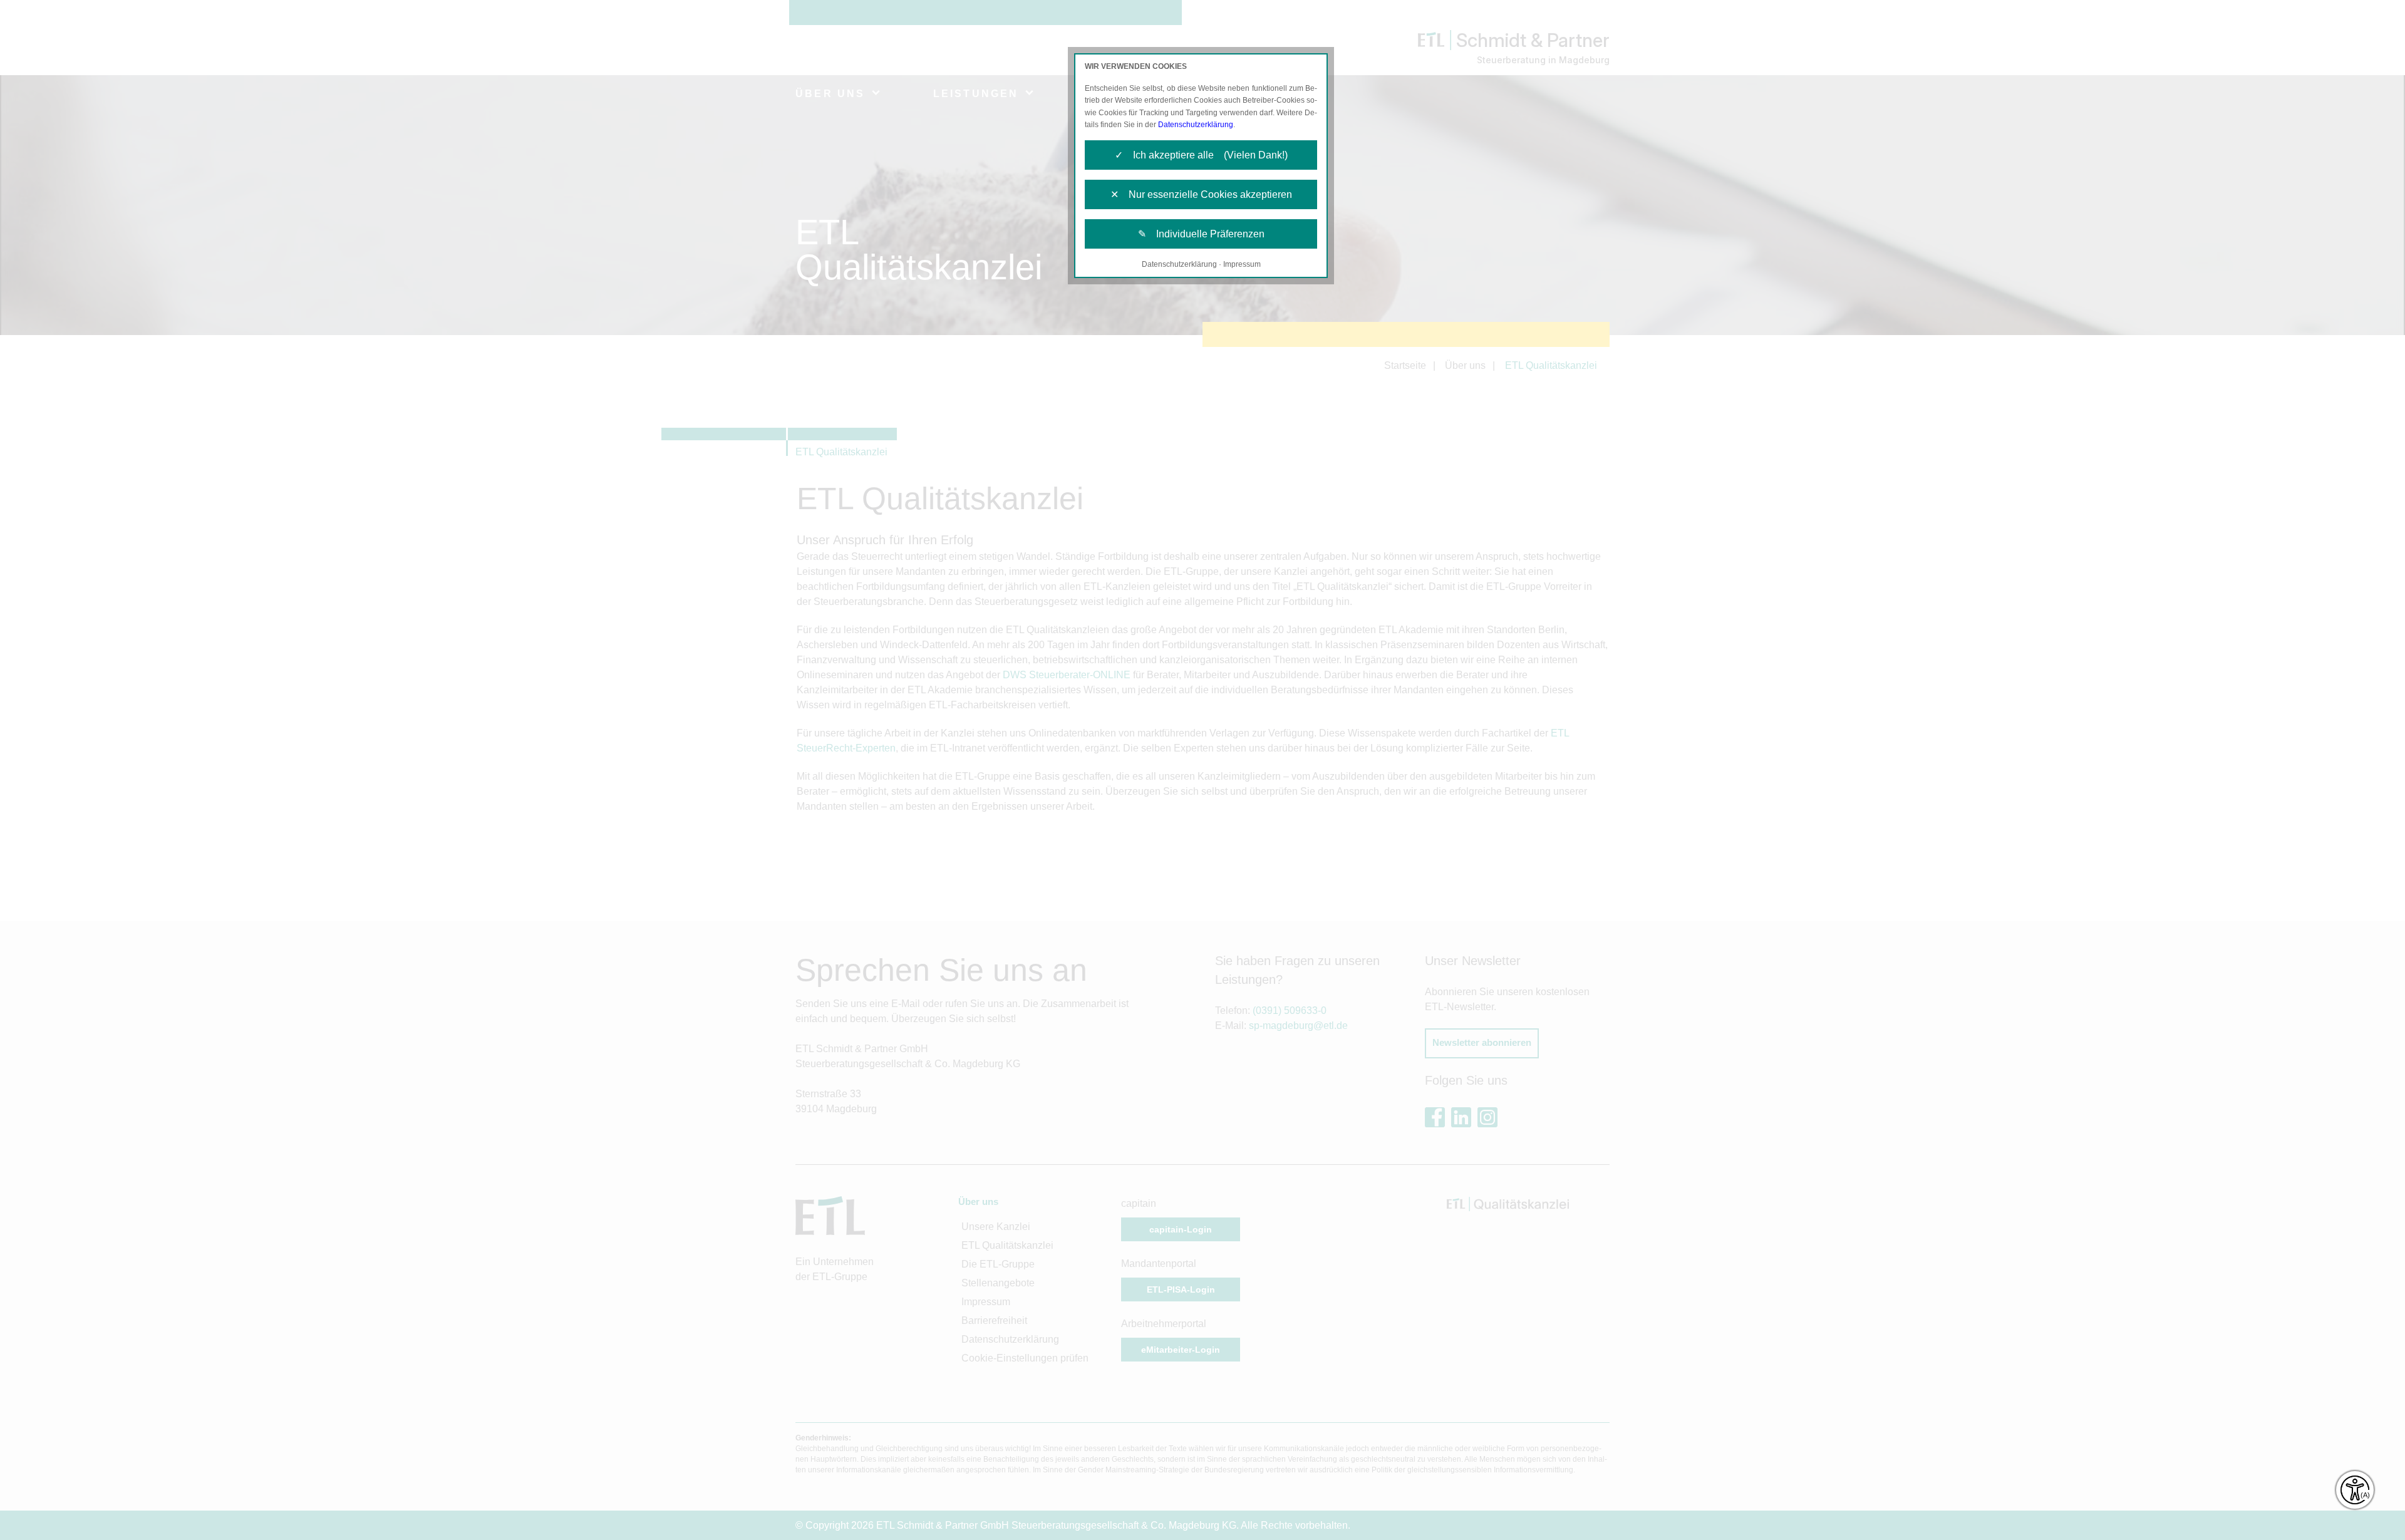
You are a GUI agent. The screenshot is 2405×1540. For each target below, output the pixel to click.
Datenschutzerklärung (1196, 125)
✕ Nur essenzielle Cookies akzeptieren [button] (1201, 194)
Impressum (1242, 264)
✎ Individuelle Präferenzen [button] (1201, 234)
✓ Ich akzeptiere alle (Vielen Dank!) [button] (1201, 155)
